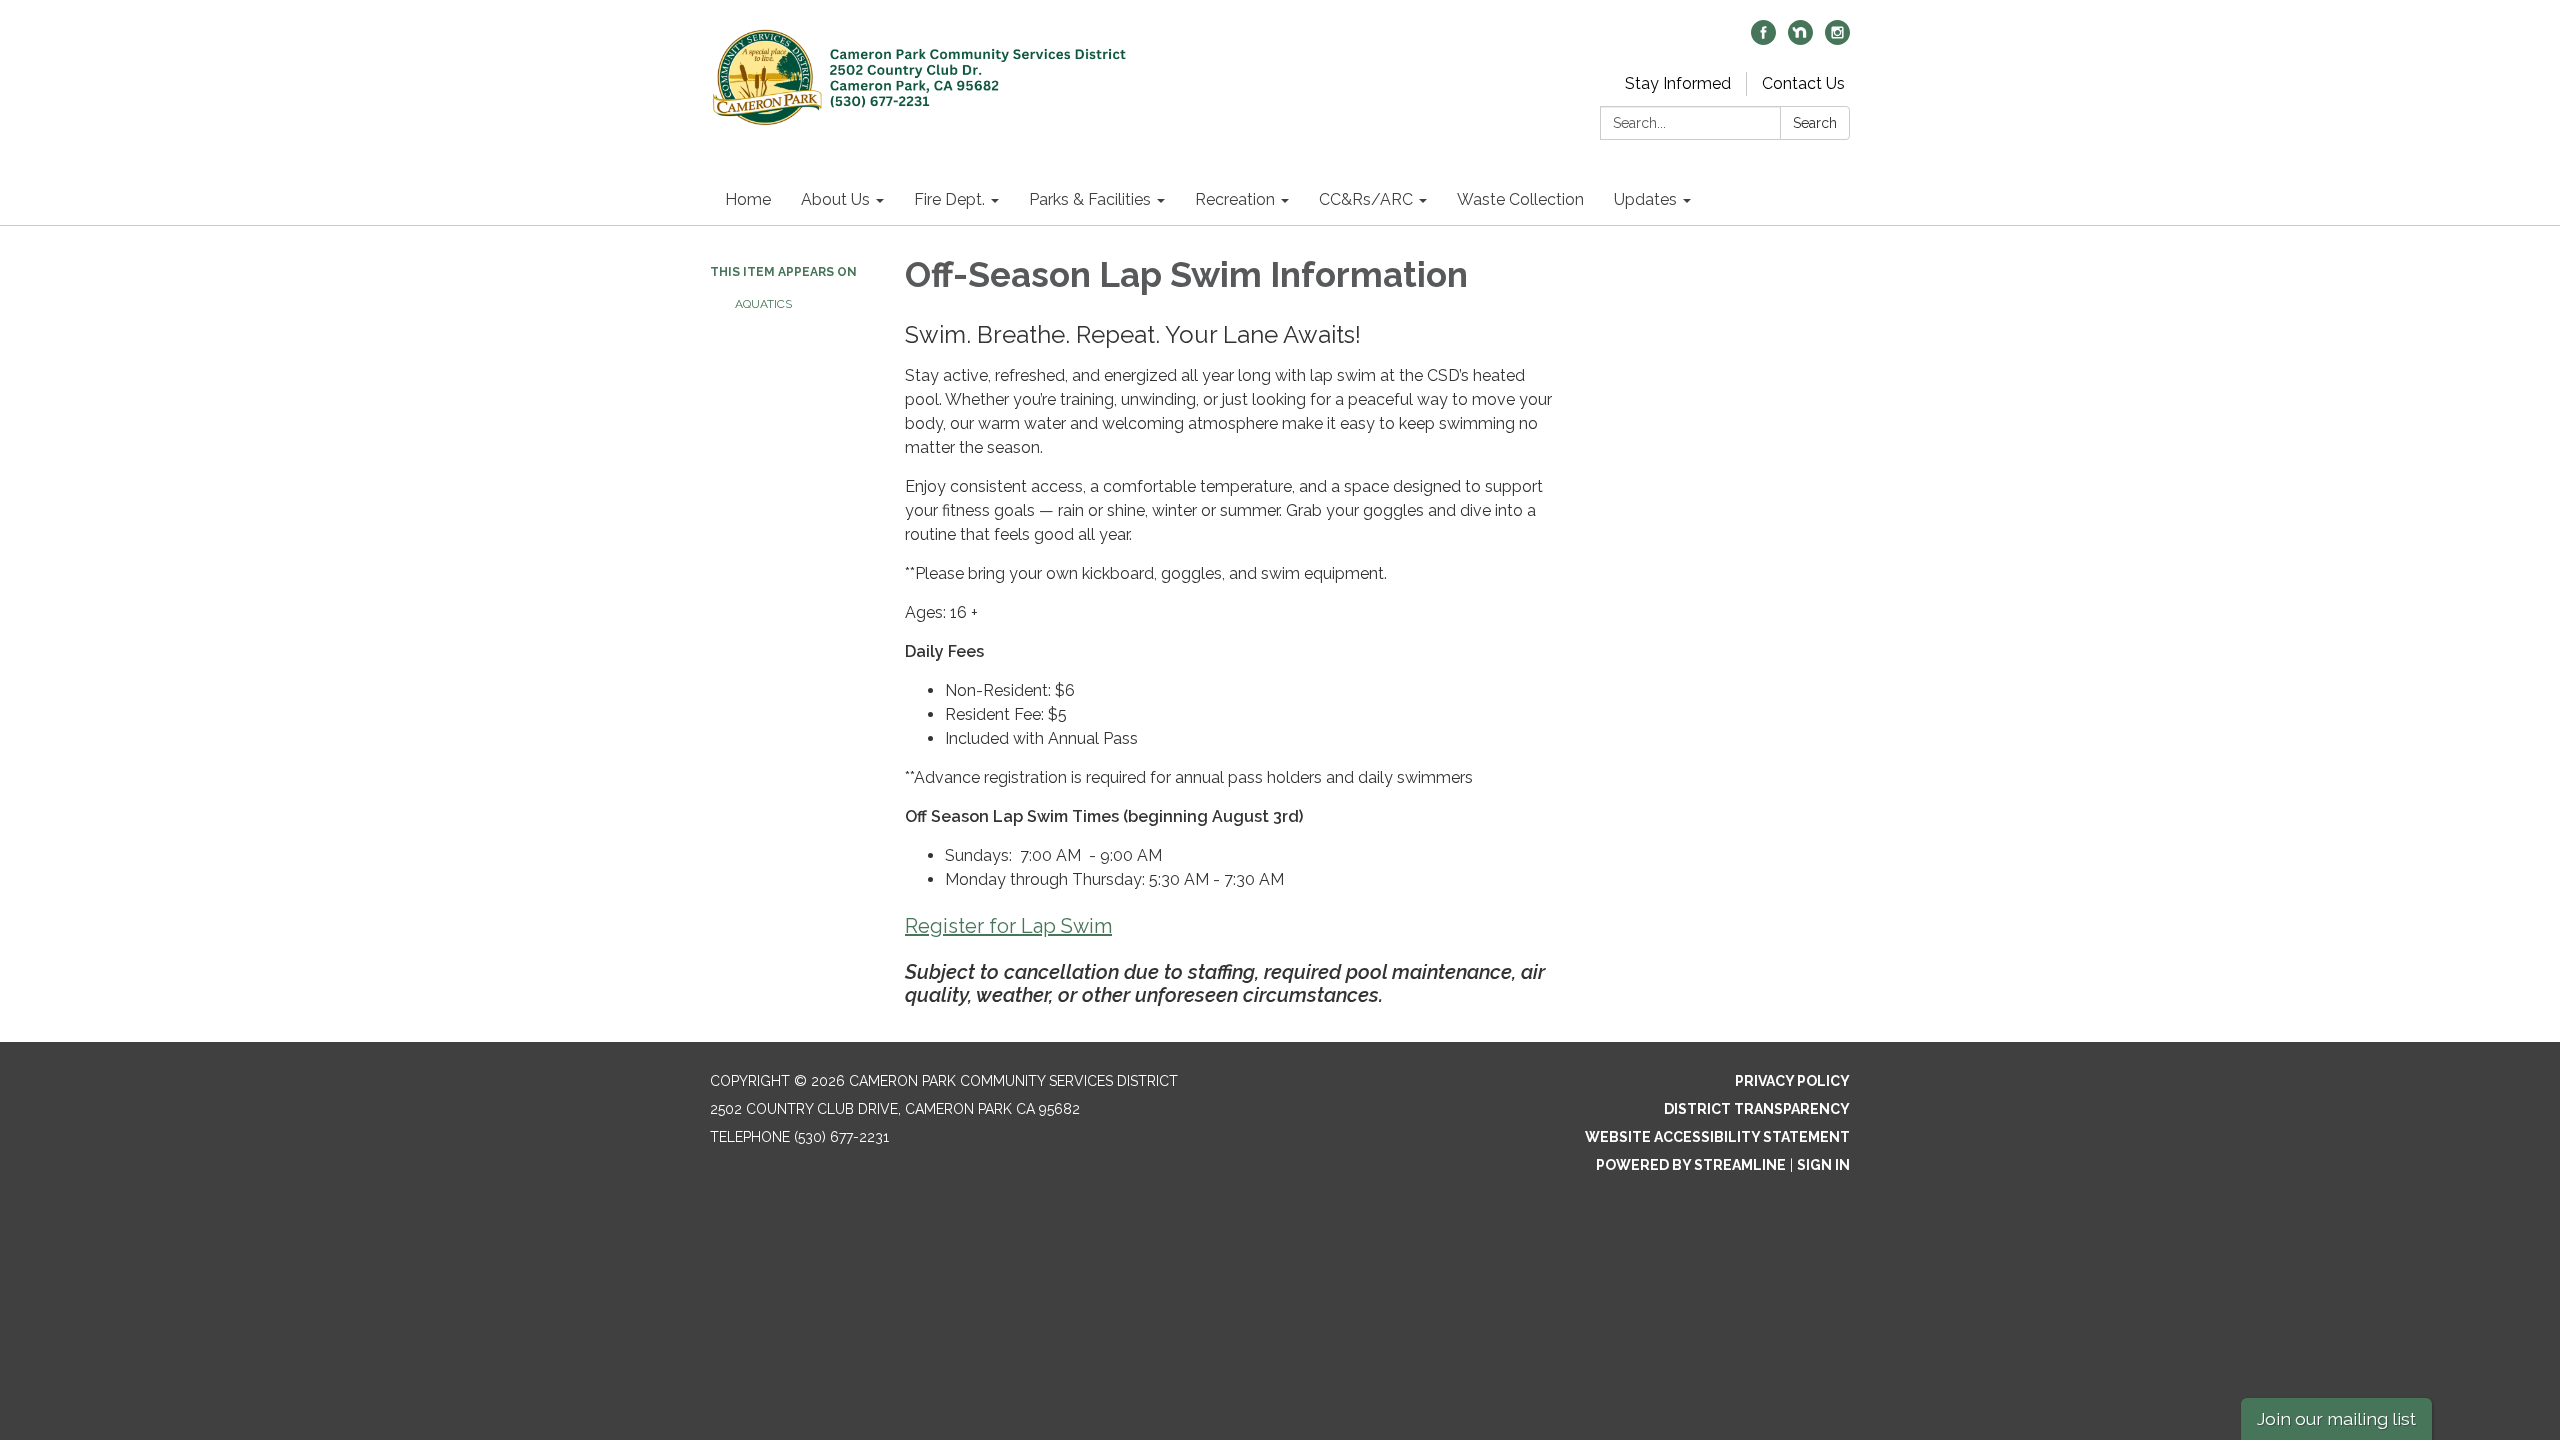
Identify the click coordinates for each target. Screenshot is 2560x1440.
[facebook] (1763, 39)
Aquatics (763, 304)
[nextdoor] (1800, 39)
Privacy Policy (1792, 1081)
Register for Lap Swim (1008, 926)
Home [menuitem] (748, 199)
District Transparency (1757, 1109)
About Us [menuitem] (835, 199)
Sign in (1823, 1165)
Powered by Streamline (1691, 1165)
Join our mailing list (2336, 1418)
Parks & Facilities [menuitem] (1090, 199)
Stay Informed (1678, 83)
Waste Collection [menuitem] (1520, 199)
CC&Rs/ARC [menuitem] (1366, 199)
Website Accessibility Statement (1717, 1137)
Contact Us (1803, 83)
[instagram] (1837, 39)
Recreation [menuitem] (1235, 199)
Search (1815, 123)
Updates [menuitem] (1645, 199)
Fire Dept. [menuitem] (949, 199)
